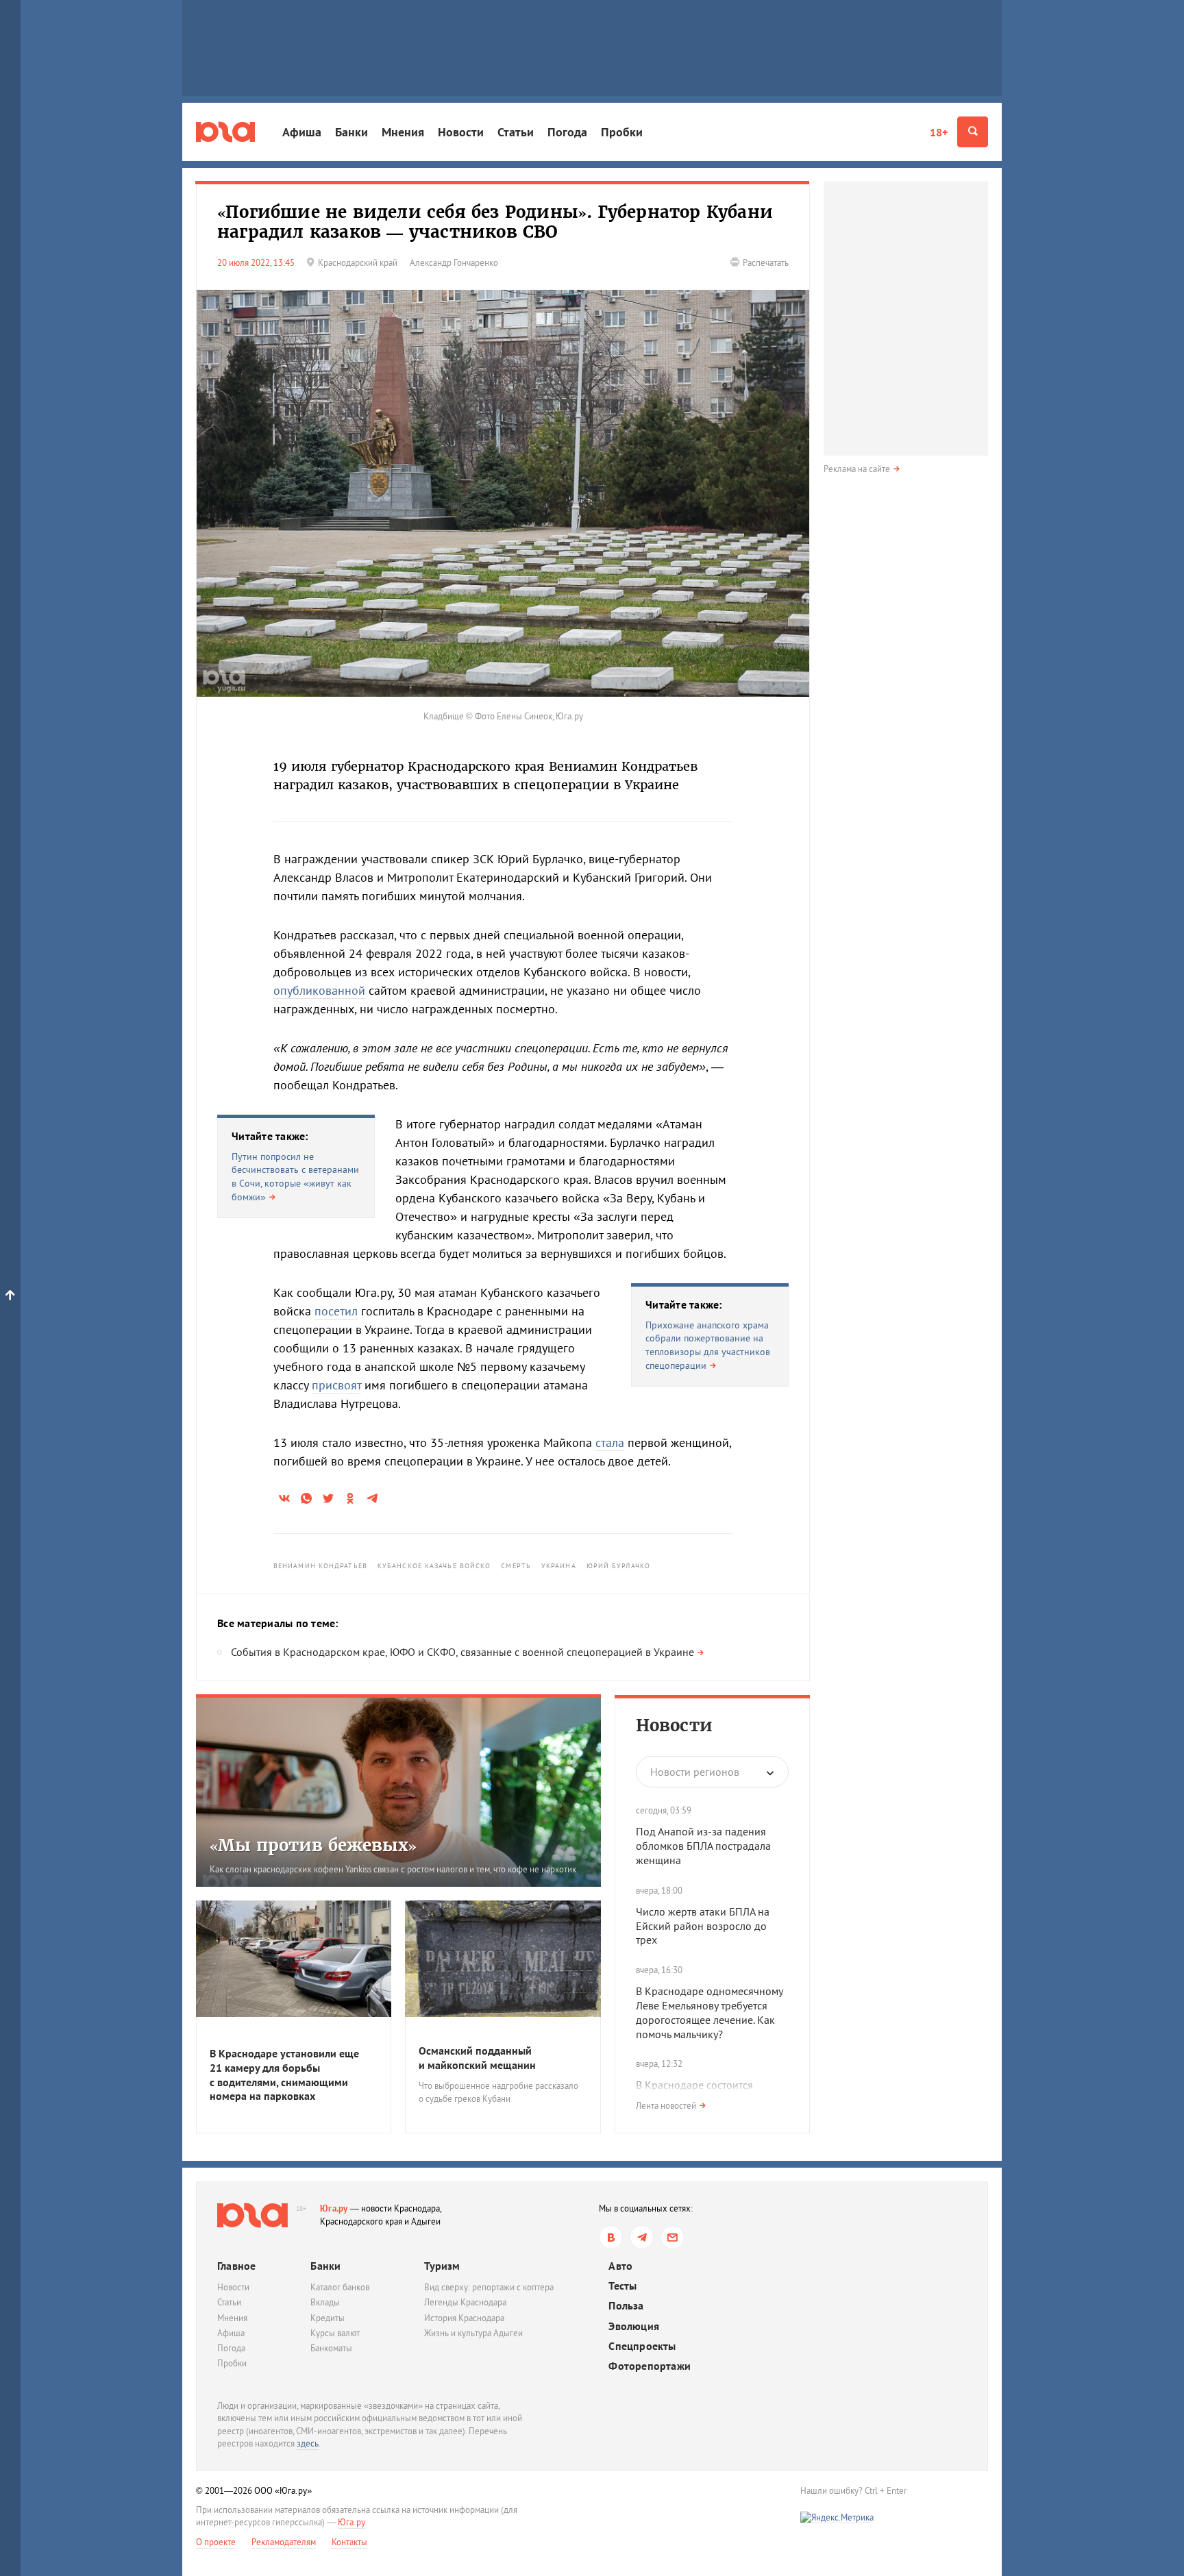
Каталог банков (340, 2287)
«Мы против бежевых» (313, 1845)
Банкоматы (331, 2348)
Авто (620, 2266)
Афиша (302, 132)
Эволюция (634, 2326)
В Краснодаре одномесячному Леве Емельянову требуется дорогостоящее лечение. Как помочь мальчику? (709, 2012)
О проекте (216, 2542)
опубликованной (319, 990)
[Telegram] (642, 2237)
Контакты (349, 2542)
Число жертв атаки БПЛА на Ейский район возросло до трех (703, 1926)
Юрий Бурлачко (618, 1566)
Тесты (622, 2286)
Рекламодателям (284, 2542)
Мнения (403, 132)
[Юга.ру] (225, 132)
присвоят (336, 1385)
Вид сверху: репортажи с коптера (489, 2287)
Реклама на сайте (857, 469)
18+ (939, 132)
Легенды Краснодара (465, 2302)
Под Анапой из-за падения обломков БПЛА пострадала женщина (703, 1846)
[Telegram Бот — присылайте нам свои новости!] (673, 2237)
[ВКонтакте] (611, 2237)
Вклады (325, 2302)
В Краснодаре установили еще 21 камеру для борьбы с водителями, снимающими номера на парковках (284, 2075)
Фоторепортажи (650, 2366)
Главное (236, 2266)
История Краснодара (464, 2318)
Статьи (516, 132)
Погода (567, 132)
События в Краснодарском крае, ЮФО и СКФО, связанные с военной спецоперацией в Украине (463, 1652)
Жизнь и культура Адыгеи (473, 2333)
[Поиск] (973, 132)
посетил (336, 1311)
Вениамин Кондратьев (320, 1566)
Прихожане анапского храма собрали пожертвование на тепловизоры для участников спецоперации (708, 1345)
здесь (308, 2443)
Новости (461, 132)
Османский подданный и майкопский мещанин (477, 2058)
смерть (516, 1566)
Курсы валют (335, 2333)
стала (610, 1442)
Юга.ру (334, 2208)
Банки (351, 132)
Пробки (622, 132)
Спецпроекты (642, 2346)
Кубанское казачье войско (434, 1566)
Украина (559, 1566)
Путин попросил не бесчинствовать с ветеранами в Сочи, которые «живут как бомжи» (295, 1177)
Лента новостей (666, 2106)
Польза (626, 2306)
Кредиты (328, 2318)
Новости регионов (695, 1772)
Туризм (442, 2266)
